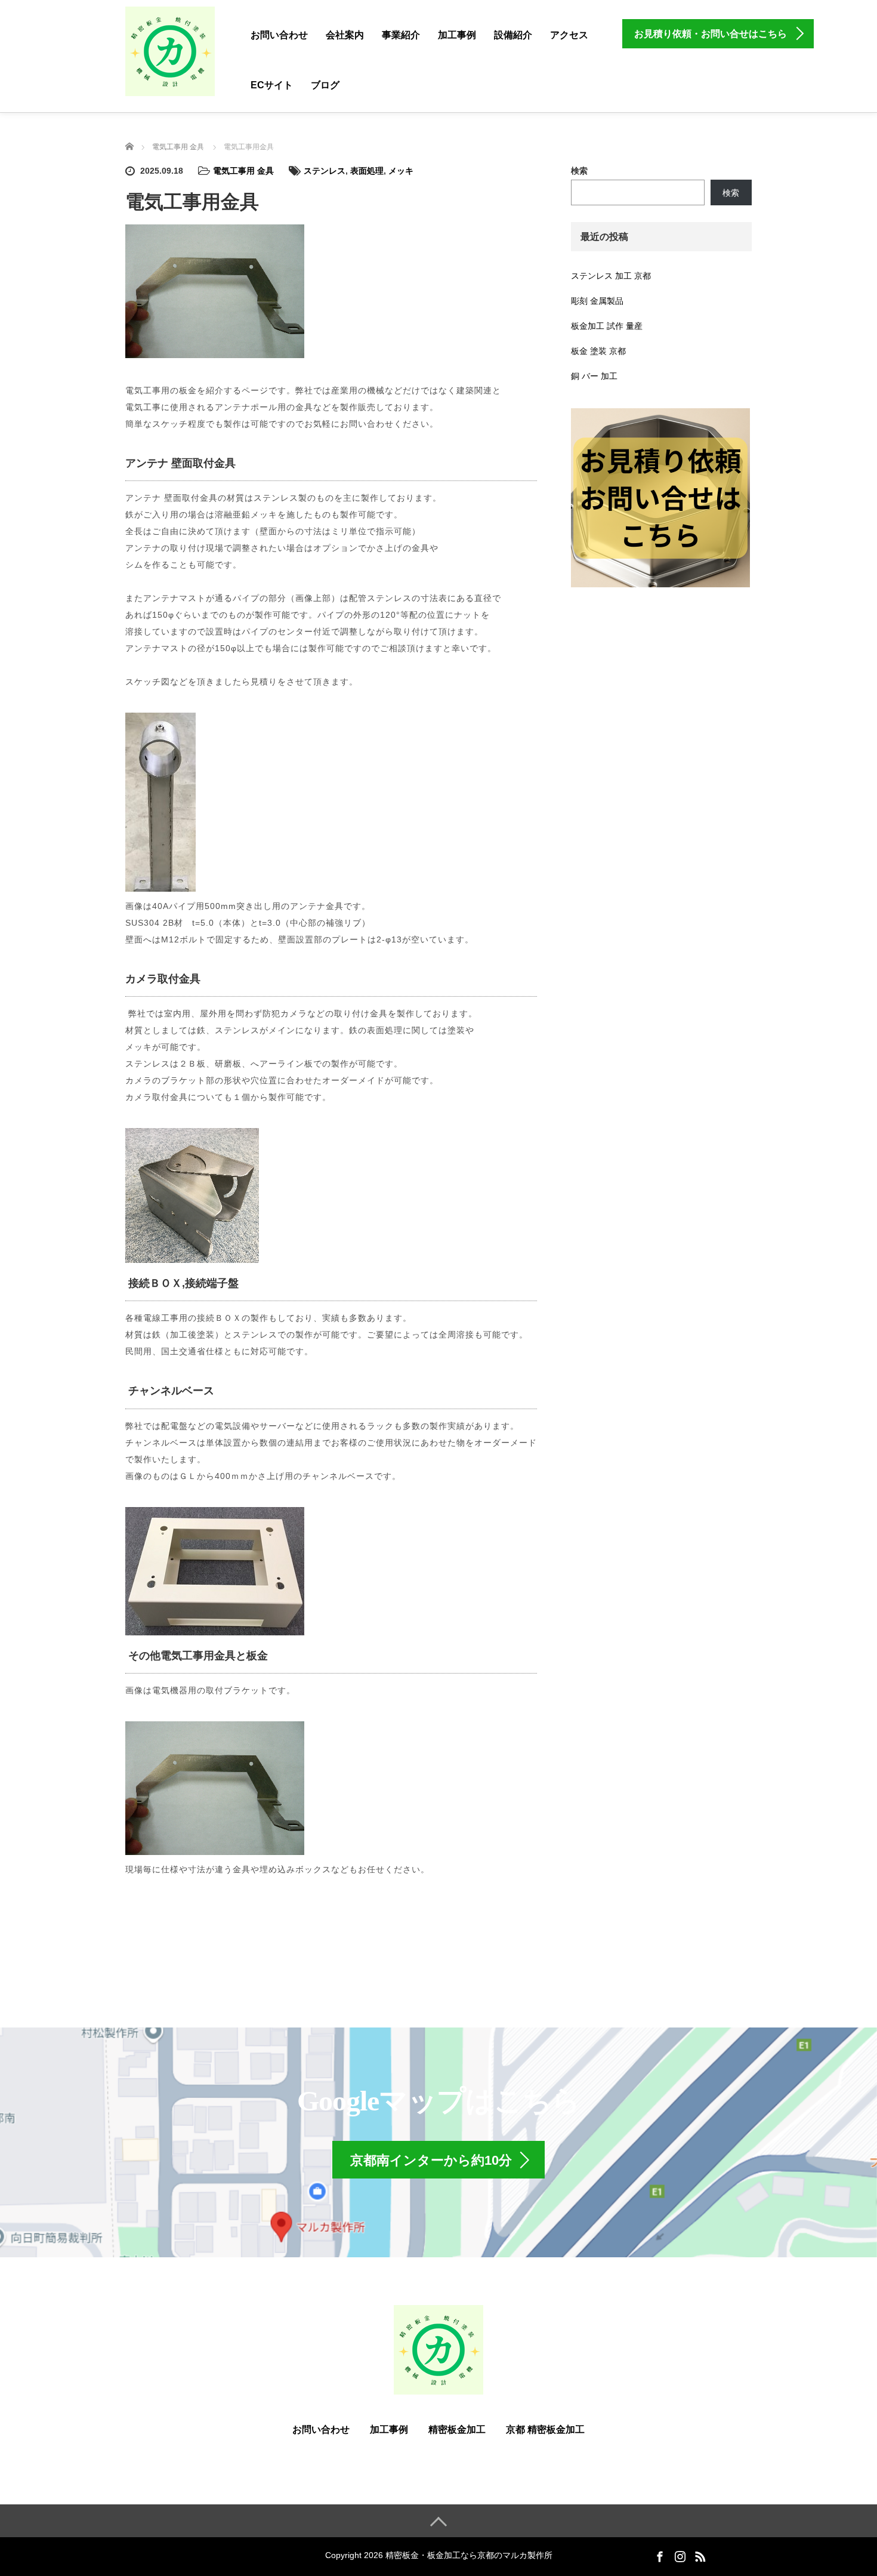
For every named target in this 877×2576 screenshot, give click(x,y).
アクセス (569, 35)
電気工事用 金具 (243, 171)
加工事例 (457, 35)
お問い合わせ (279, 35)
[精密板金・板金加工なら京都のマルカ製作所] (170, 51)
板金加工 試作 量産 (607, 326)
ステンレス (325, 171)
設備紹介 (513, 35)
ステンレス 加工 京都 (611, 276)
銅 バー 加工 (594, 376)
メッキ (401, 171)
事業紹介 (401, 35)
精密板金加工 (457, 2429)
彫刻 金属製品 (597, 301)
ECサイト (272, 85)
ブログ (325, 85)
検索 (579, 171)
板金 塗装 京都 (598, 351)
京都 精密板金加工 (545, 2429)
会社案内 (345, 35)
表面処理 (367, 171)
